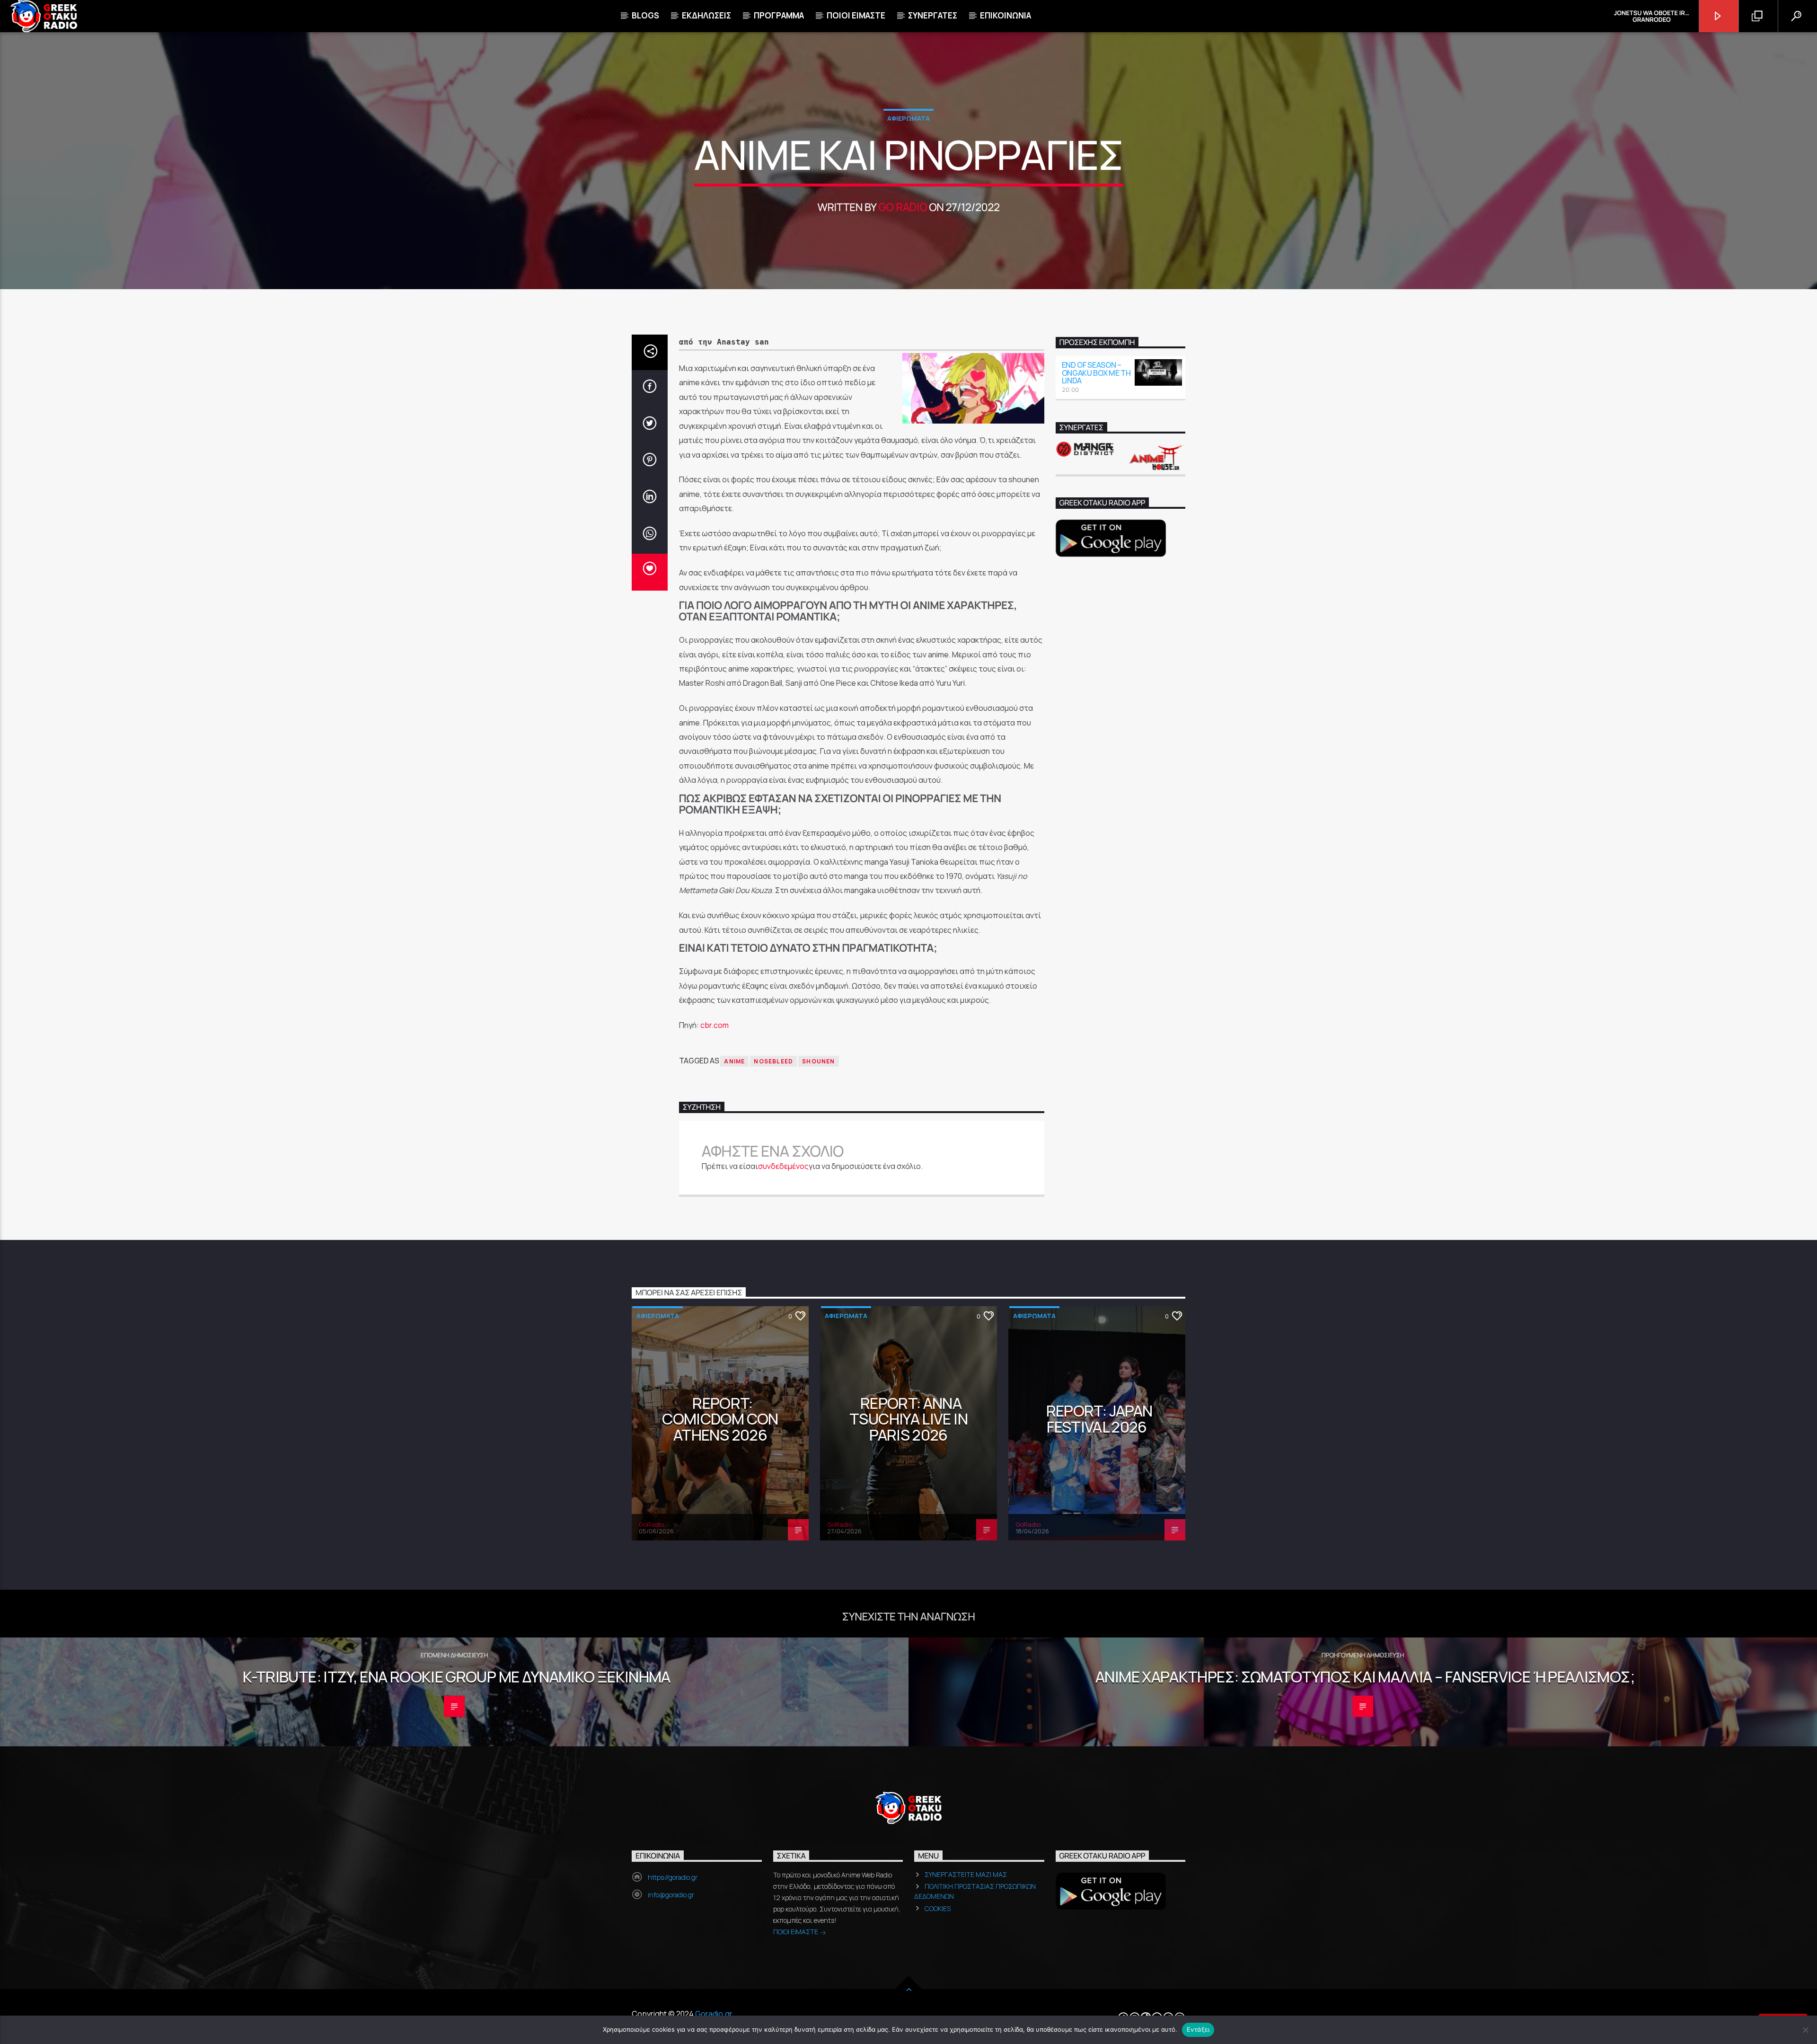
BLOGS (645, 15)
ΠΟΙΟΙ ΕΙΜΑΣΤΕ (796, 1932)
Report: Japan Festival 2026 (1099, 1419)
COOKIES (938, 1908)
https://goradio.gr (673, 1877)
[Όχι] (1805, 2030)
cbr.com (714, 1025)
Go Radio (903, 207)
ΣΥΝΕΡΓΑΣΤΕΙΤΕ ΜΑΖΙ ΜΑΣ (966, 1874)
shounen (818, 1061)
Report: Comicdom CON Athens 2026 (720, 1419)
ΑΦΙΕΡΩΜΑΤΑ (908, 118)
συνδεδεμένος (783, 1166)
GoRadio (651, 1524)
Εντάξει (1198, 2029)
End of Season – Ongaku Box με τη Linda (1096, 373)
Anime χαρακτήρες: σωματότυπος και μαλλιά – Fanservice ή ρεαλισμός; (1365, 1677)
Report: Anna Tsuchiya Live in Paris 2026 (908, 1419)
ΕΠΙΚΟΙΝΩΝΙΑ (1006, 15)
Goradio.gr (714, 2014)
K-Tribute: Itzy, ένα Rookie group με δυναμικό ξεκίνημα (456, 1677)
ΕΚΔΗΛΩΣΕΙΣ (706, 15)
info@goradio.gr (671, 1895)
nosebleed (773, 1061)
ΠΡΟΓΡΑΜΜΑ (779, 15)
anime (734, 1061)
